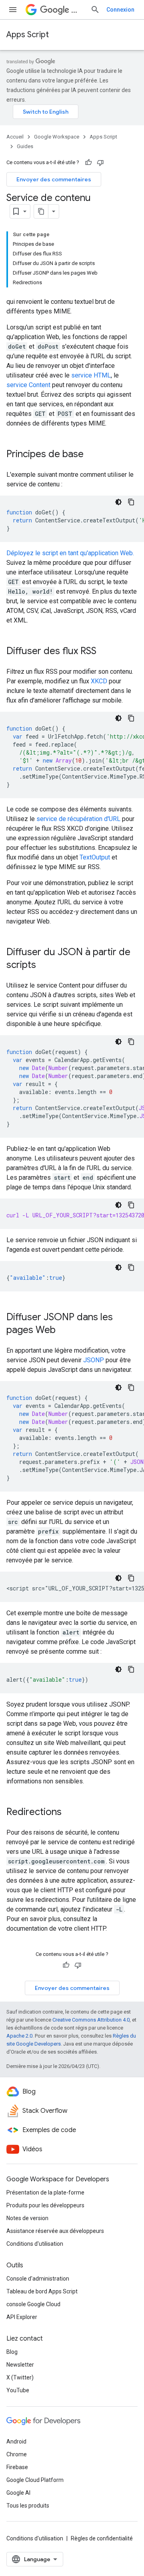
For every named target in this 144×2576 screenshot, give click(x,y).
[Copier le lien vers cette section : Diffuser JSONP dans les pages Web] (64, 1331)
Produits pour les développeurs (45, 2205)
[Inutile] (100, 163)
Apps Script (28, 35)
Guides (25, 146)
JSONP (94, 1360)
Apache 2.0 (19, 2036)
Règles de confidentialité (102, 2538)
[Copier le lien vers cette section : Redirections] (70, 1813)
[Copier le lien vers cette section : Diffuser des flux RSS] (104, 652)
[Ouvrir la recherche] (95, 10)
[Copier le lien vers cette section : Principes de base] (92, 455)
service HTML (91, 375)
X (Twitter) (20, 2377)
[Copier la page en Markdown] (41, 211)
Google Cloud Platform (35, 2480)
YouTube (18, 2390)
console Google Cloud (33, 2304)
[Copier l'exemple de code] (131, 502)
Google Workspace (57, 137)
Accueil (15, 137)
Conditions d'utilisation (35, 2244)
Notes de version (27, 2218)
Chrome (17, 2454)
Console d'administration (38, 2279)
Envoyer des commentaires (54, 179)
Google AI (18, 2493)
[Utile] (88, 163)
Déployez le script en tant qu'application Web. (70, 553)
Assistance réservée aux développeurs (55, 2231)
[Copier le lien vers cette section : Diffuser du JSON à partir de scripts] (44, 966)
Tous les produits (28, 2506)
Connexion (120, 10)
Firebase (17, 2467)
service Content (28, 385)
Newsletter (20, 2365)
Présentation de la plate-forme (45, 2193)
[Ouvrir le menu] (13, 10)
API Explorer (22, 2317)
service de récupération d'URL (78, 819)
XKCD (99, 681)
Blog (12, 2352)
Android (16, 2441)
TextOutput (95, 857)
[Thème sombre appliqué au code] (118, 502)
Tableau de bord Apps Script (42, 2291)
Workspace (78, 10)
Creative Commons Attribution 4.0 (91, 2020)
